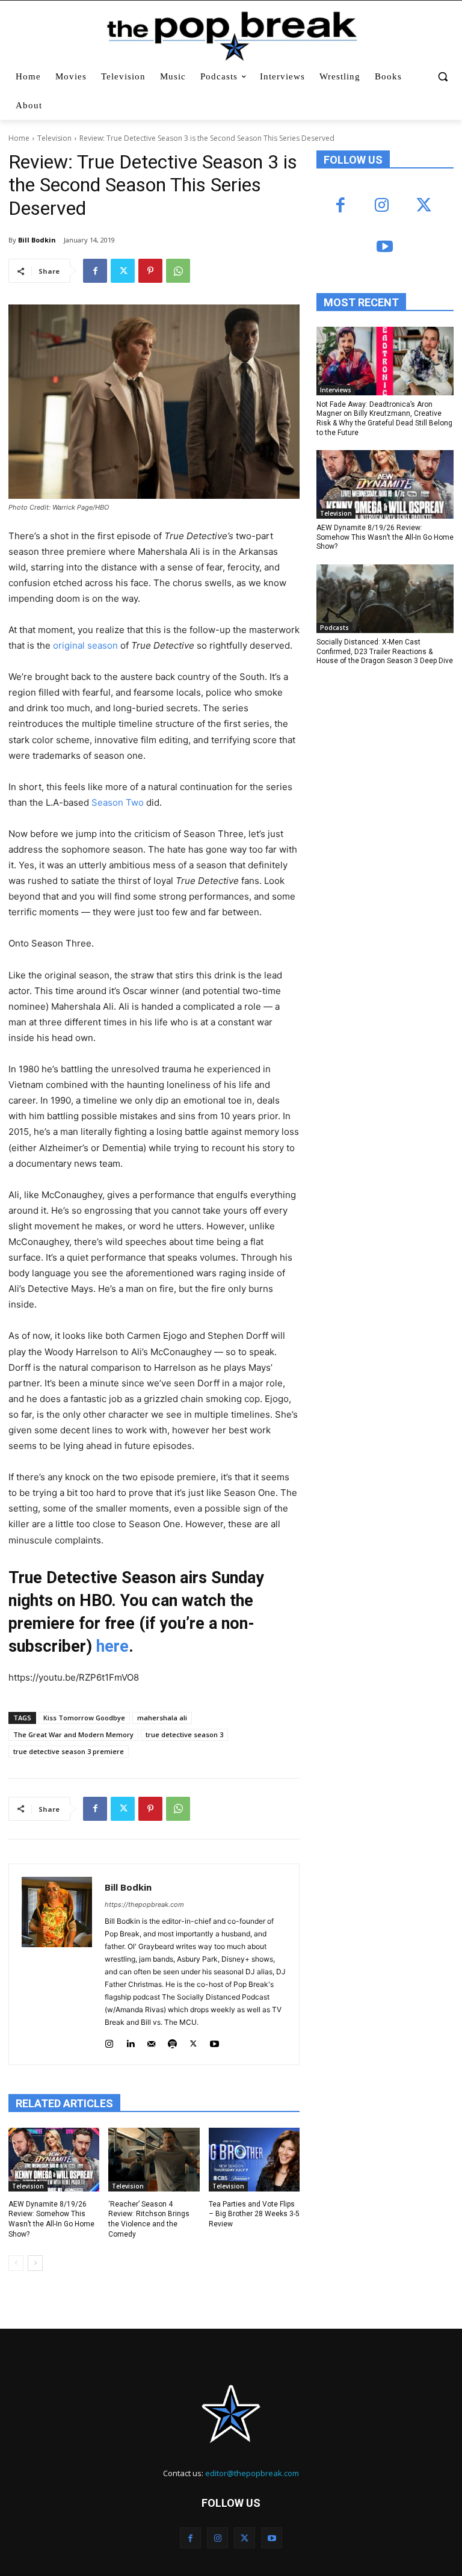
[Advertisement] (389, 759)
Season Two (118, 802)
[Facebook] (95, 271)
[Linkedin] (130, 2041)
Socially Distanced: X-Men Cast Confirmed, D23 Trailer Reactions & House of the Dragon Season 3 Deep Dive (385, 651)
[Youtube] (214, 2041)
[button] (442, 77)
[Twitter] (123, 271)
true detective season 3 (184, 1734)
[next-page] (35, 2263)
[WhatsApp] (178, 271)
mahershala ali (162, 1718)
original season (85, 645)
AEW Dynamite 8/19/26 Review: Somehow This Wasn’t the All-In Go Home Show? (385, 537)
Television (54, 138)
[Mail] (151, 2041)
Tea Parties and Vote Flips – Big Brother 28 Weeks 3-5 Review (254, 2214)
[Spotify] (172, 2041)
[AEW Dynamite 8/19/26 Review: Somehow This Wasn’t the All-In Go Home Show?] (54, 2160)
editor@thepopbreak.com (252, 2473)
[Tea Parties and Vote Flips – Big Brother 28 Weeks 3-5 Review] (254, 2160)
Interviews (336, 390)
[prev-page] (16, 2263)
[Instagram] (109, 2041)
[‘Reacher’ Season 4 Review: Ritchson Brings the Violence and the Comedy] (154, 2160)
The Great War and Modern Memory (73, 1734)
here (112, 1646)
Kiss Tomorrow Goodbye (84, 1718)
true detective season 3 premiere (69, 1751)
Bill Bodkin (37, 240)
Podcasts (334, 628)
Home (19, 138)
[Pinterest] (150, 271)
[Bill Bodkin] (57, 1964)
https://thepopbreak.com (144, 1904)
